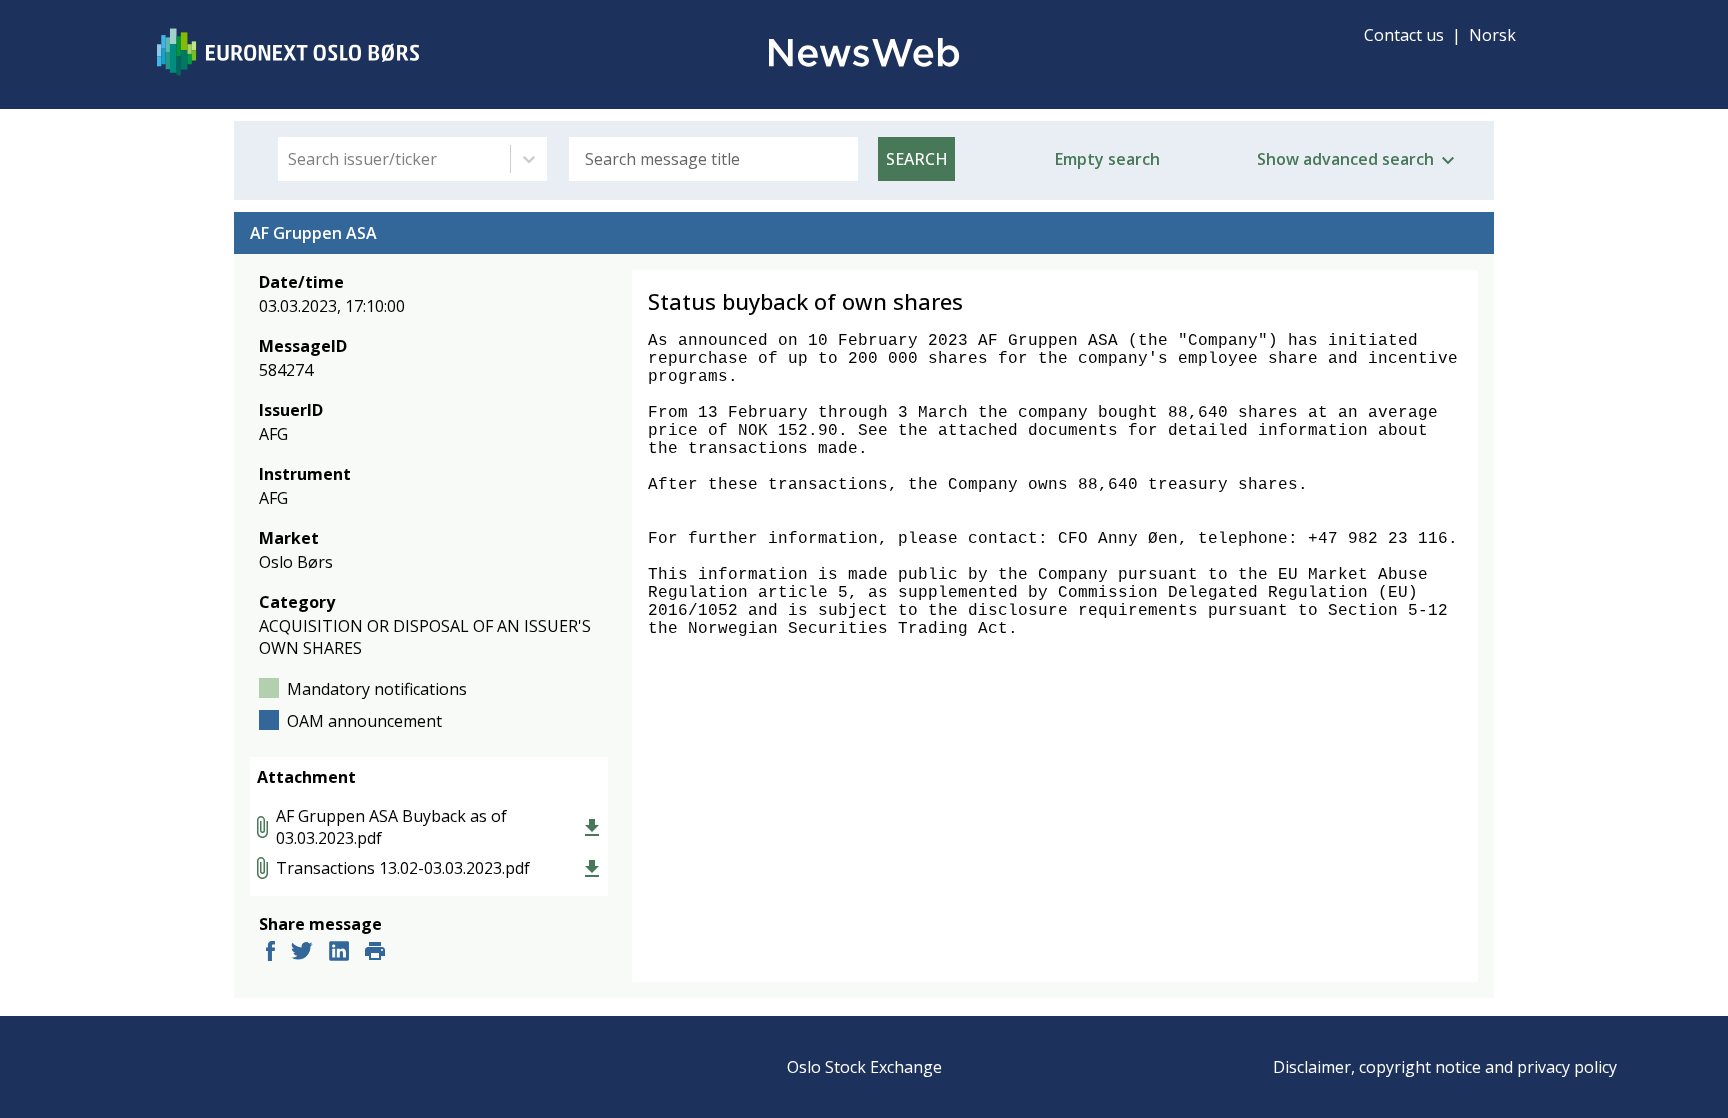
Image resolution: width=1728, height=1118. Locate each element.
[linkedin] (339, 953)
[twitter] (302, 953)
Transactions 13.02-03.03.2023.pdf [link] (403, 868)
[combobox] (290, 159)
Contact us (1404, 35)
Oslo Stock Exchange (864, 1067)
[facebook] (270, 953)
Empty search (1107, 159)
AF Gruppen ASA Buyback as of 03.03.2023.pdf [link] (391, 827)
